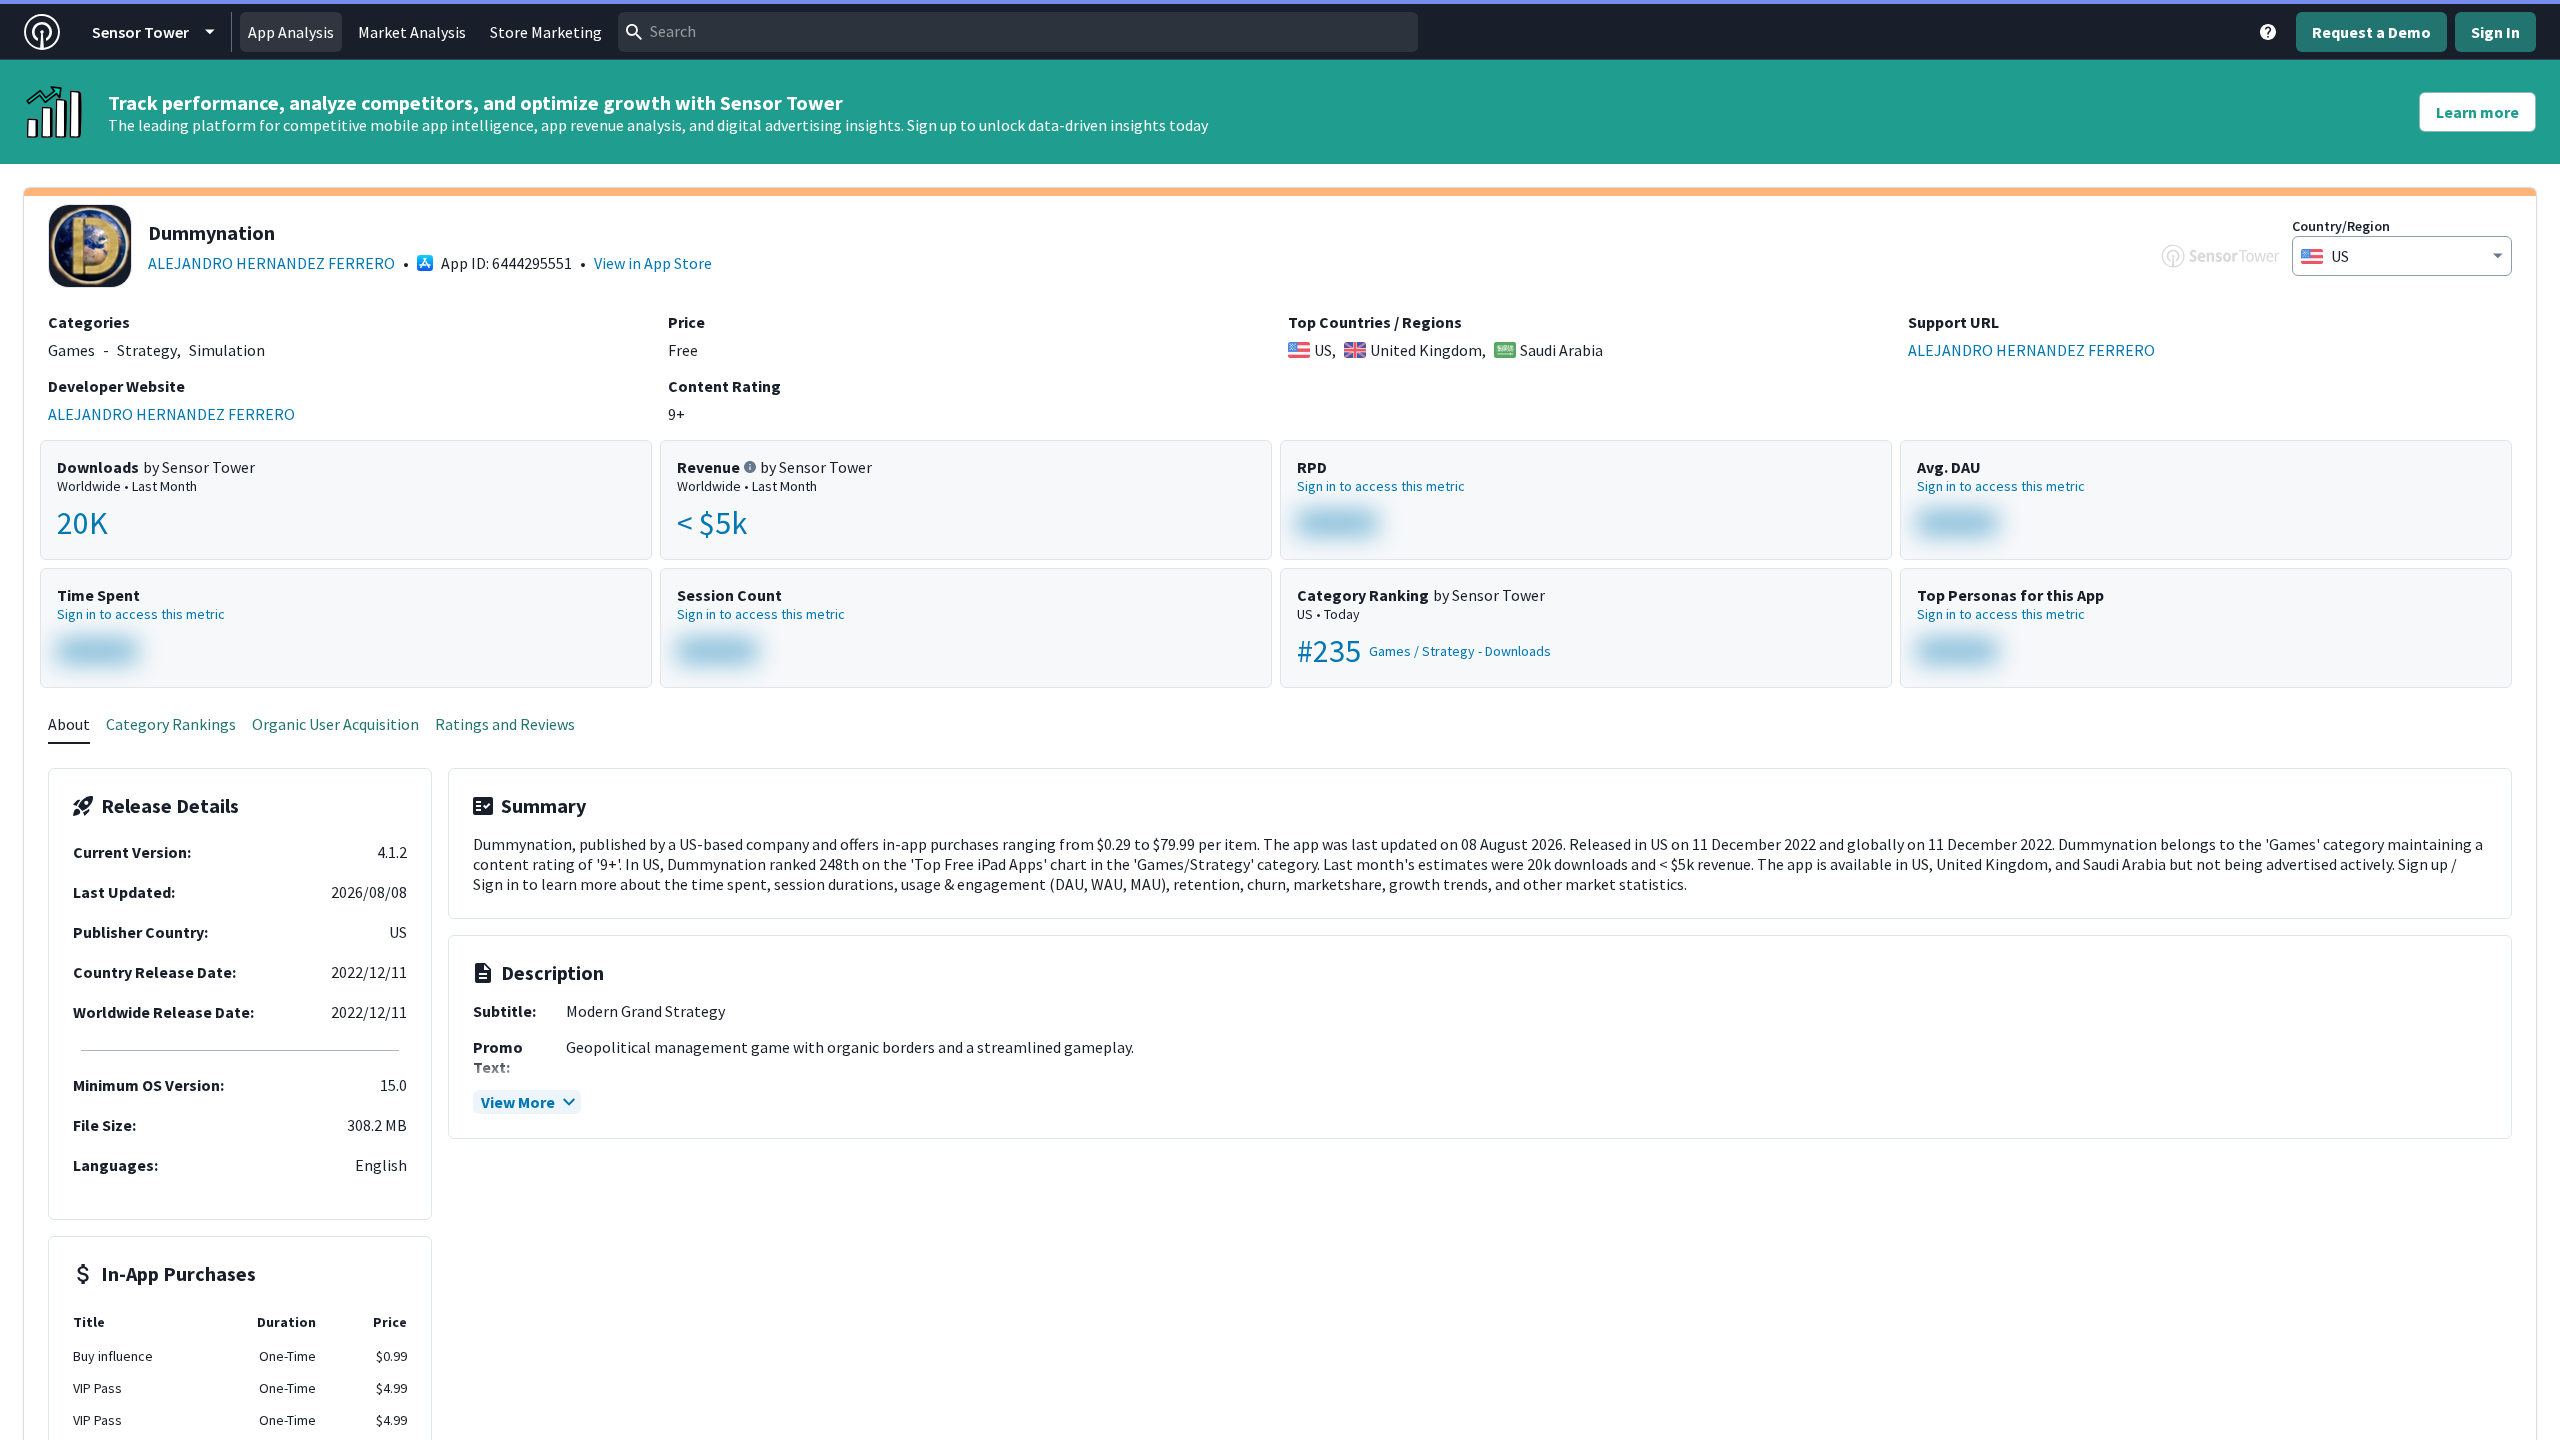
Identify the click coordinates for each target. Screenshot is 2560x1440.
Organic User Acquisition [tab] (335, 724)
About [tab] (69, 724)
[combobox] (1018, 32)
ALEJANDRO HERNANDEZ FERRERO (271, 263)
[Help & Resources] (2268, 32)
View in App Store (653, 263)
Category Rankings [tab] (171, 724)
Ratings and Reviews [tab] (505, 724)
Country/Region (2341, 226)
